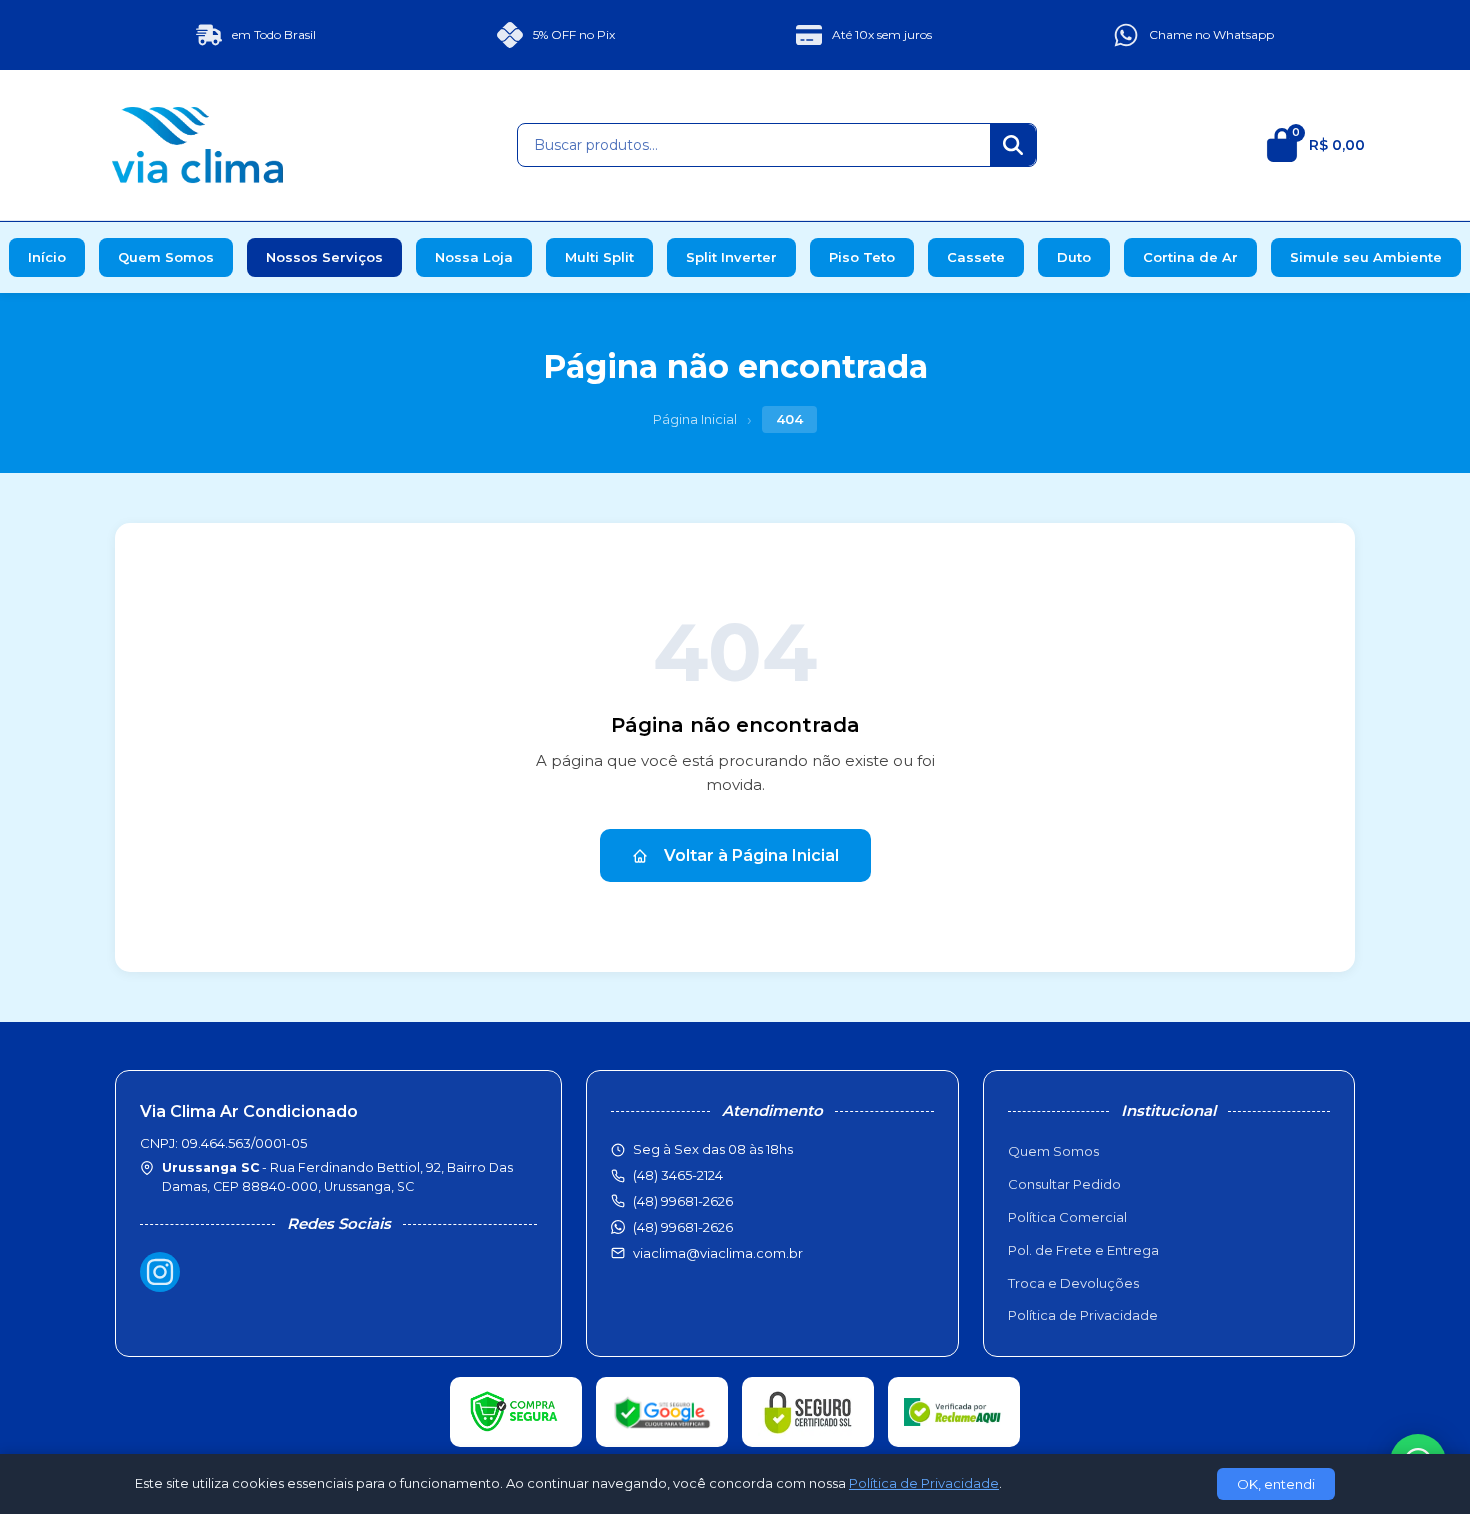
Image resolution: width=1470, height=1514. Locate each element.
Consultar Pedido (1064, 1184)
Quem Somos (166, 257)
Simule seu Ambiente (1366, 257)
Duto (1074, 257)
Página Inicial (695, 419)
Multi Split (599, 257)
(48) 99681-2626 (683, 1227)
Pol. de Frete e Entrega (1083, 1250)
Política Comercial (1067, 1217)
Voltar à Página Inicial (751, 855)
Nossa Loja (474, 257)
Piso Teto (862, 257)
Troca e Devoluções (1073, 1283)
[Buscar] (1013, 145)
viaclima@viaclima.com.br (718, 1253)
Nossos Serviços (324, 257)
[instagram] (160, 1272)
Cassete (976, 257)
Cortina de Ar (1190, 257)
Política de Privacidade (1083, 1315)
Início (47, 257)
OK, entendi (1276, 1484)
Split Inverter (731, 257)
